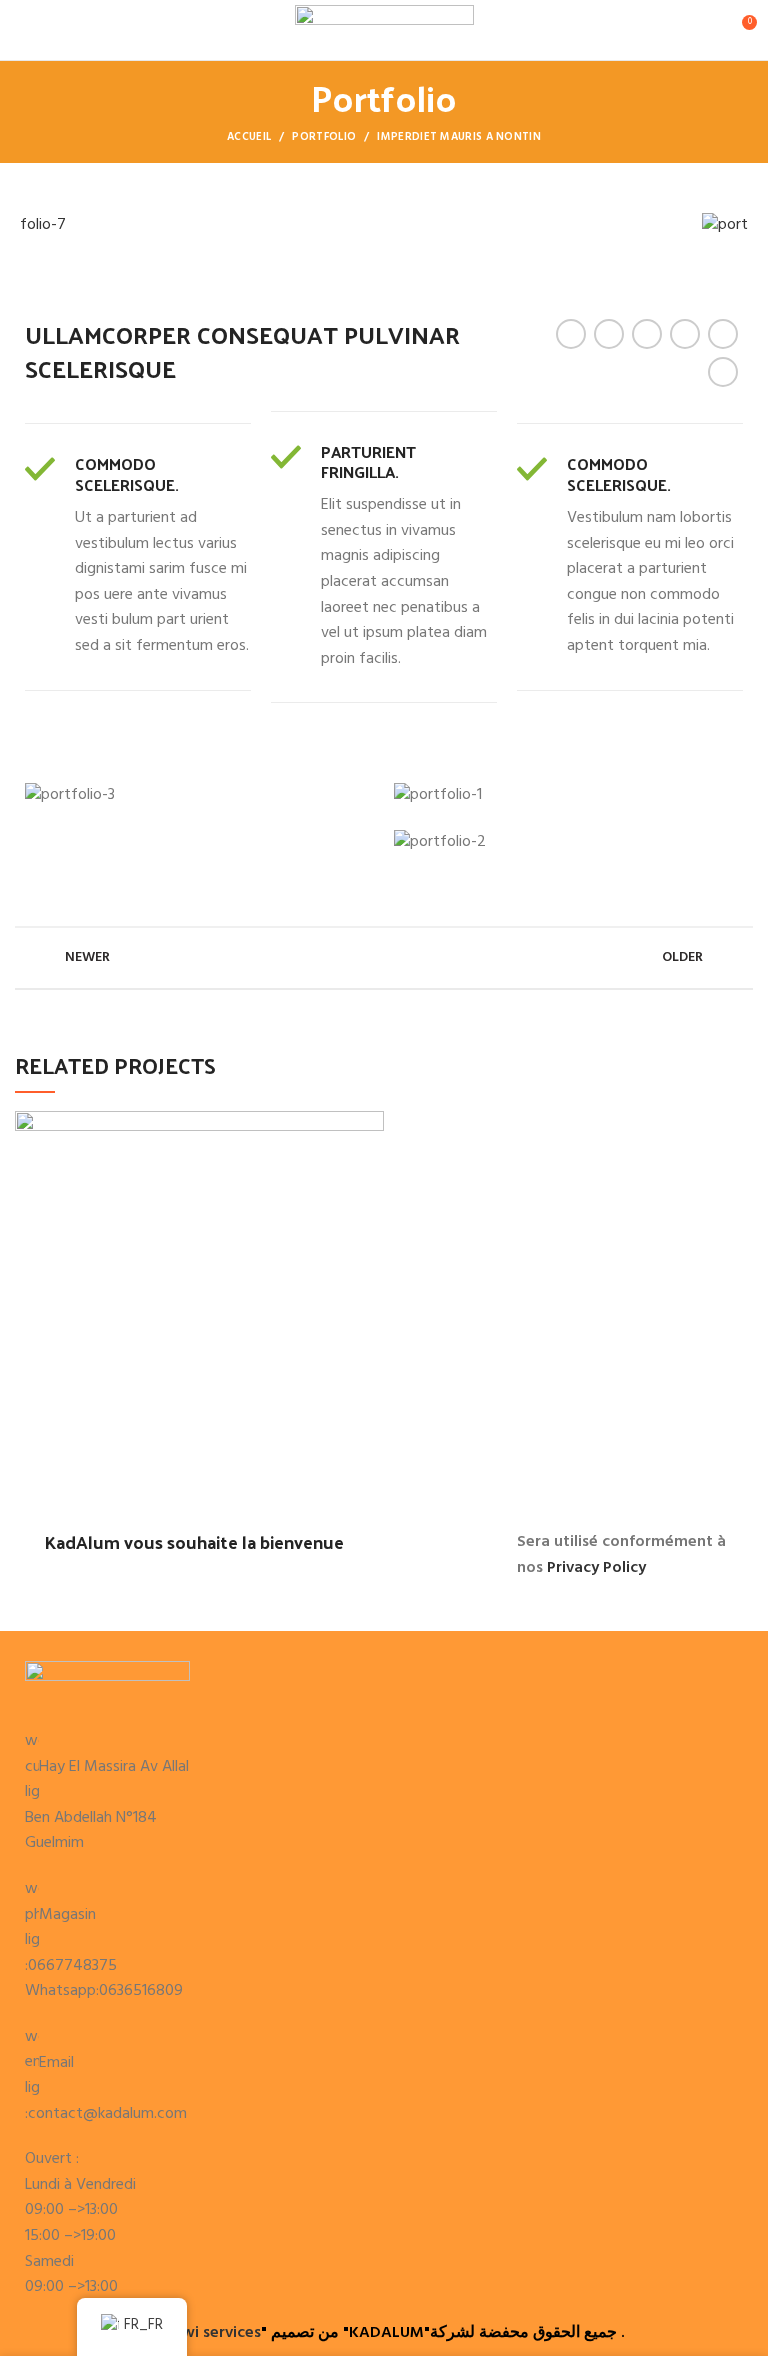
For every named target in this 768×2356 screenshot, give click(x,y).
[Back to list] (384, 958)
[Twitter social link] (609, 334)
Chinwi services (205, 2333)
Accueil (249, 137)
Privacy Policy (596, 1568)
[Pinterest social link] (647, 334)
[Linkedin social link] (685, 334)
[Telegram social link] (723, 372)
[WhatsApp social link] (723, 334)
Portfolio (324, 137)
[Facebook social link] (571, 334)
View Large (369, 1126)
